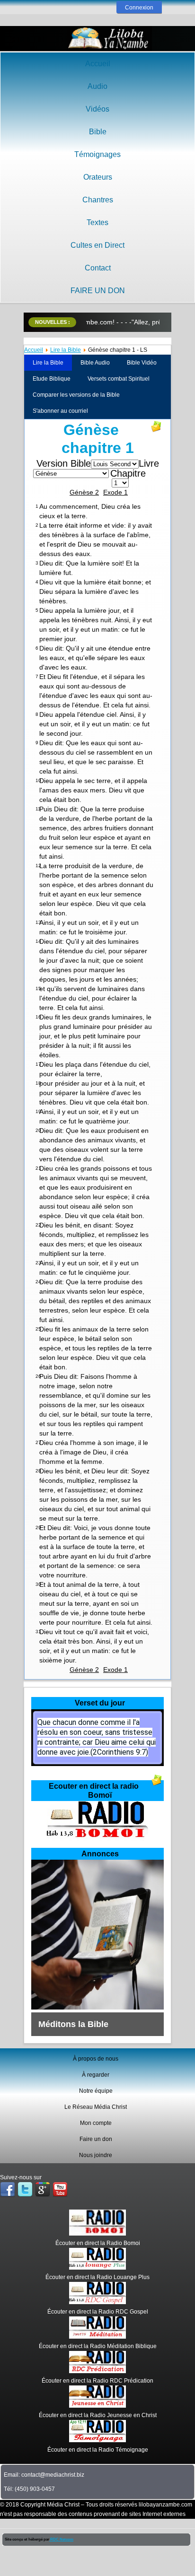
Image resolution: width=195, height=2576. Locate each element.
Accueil (98, 64)
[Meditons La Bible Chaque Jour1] (97, 2008)
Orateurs (98, 177)
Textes (97, 222)
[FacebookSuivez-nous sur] (8, 2190)
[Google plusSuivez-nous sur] (43, 2190)
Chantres (98, 200)
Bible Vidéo (142, 363)
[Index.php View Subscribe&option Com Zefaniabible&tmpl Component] (157, 1784)
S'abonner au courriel (60, 411)
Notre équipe (96, 2091)
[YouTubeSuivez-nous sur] (60, 2190)
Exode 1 (115, 492)
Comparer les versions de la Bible (76, 395)
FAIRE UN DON (98, 291)
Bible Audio (95, 363)
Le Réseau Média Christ (96, 2107)
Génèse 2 (84, 492)
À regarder (96, 2075)
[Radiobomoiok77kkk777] (97, 1839)
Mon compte (96, 2123)
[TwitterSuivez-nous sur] (25, 2190)
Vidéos (97, 109)
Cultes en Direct (97, 245)
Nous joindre (96, 2155)
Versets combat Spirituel (119, 379)
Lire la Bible (66, 350)
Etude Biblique (52, 379)
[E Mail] (156, 430)
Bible (98, 132)
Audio (97, 86)
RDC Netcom (61, 2539)
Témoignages (97, 154)
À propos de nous (96, 2059)
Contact (98, 268)
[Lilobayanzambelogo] (109, 39)
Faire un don (96, 2139)
